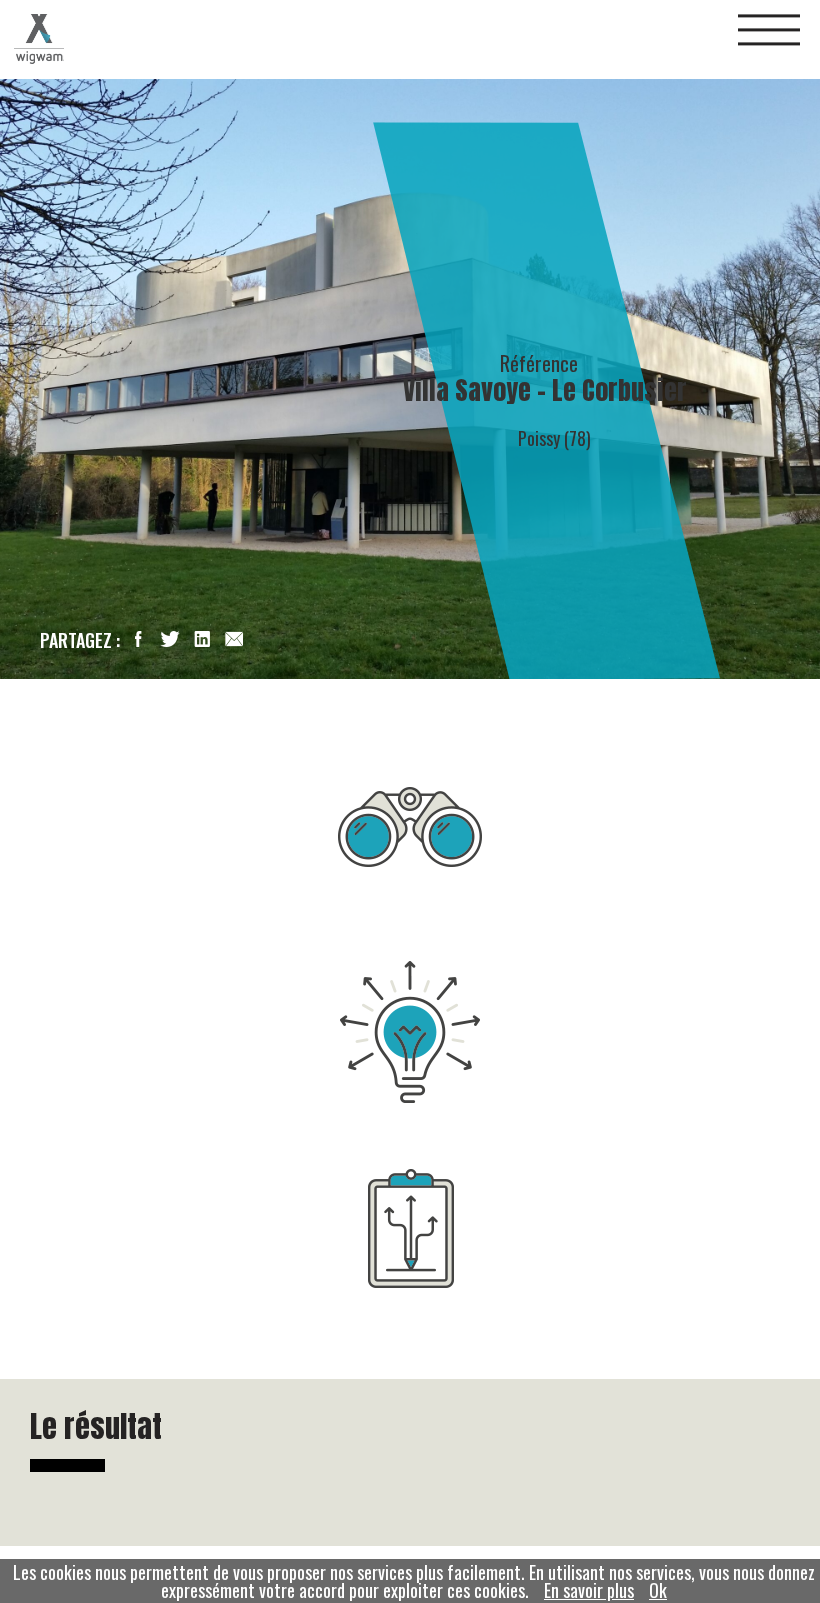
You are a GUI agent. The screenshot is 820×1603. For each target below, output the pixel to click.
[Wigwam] (39, 39)
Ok (658, 1590)
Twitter (170, 639)
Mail (234, 639)
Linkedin (202, 639)
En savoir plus (589, 1590)
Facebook (138, 639)
